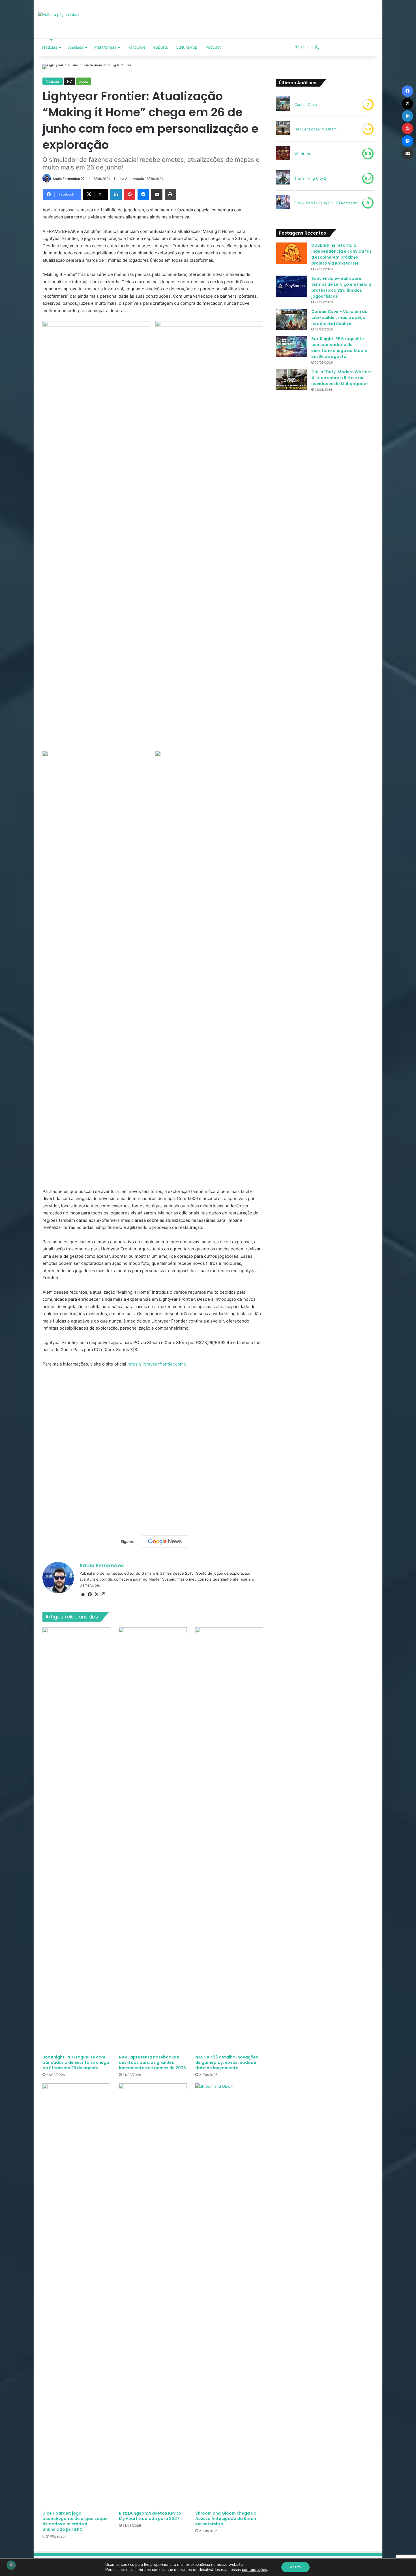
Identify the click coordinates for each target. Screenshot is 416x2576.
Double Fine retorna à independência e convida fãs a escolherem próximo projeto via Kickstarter (342, 254)
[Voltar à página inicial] (59, 14)
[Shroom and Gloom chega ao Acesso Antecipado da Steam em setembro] (229, 2296)
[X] (97, 1594)
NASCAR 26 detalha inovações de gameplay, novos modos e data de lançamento (227, 2062)
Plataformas (105, 47)
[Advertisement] (266, 18)
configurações (254, 2570)
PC (69, 81)
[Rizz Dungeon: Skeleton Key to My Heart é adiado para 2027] (153, 2296)
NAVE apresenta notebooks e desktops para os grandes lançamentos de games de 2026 (152, 2062)
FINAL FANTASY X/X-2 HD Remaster (326, 203)
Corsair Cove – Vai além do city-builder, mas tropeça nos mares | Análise (339, 317)
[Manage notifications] (11, 2565)
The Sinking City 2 (310, 178)
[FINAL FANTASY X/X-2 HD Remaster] (283, 203)
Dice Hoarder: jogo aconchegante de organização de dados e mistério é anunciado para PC (75, 2521)
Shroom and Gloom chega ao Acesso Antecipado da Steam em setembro (226, 2519)
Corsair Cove (306, 104)
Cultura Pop (187, 47)
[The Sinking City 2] (283, 178)
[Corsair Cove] (283, 104)
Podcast (213, 47)
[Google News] (165, 1542)
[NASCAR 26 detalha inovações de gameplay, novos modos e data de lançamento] (229, 1839)
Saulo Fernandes (66, 179)
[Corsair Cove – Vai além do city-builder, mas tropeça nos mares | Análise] (291, 319)
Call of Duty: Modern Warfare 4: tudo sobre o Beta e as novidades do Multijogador (342, 378)
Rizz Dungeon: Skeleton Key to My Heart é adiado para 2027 (150, 2516)
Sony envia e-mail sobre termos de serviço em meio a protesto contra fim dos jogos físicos (341, 287)
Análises (76, 47)
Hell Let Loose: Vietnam (315, 129)
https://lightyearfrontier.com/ (156, 1364)
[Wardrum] (283, 154)
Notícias (50, 47)
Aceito (295, 2567)
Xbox (84, 81)
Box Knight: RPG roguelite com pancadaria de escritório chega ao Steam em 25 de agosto (76, 2062)
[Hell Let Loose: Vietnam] (283, 129)
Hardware (136, 47)
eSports (161, 47)
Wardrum (302, 154)
